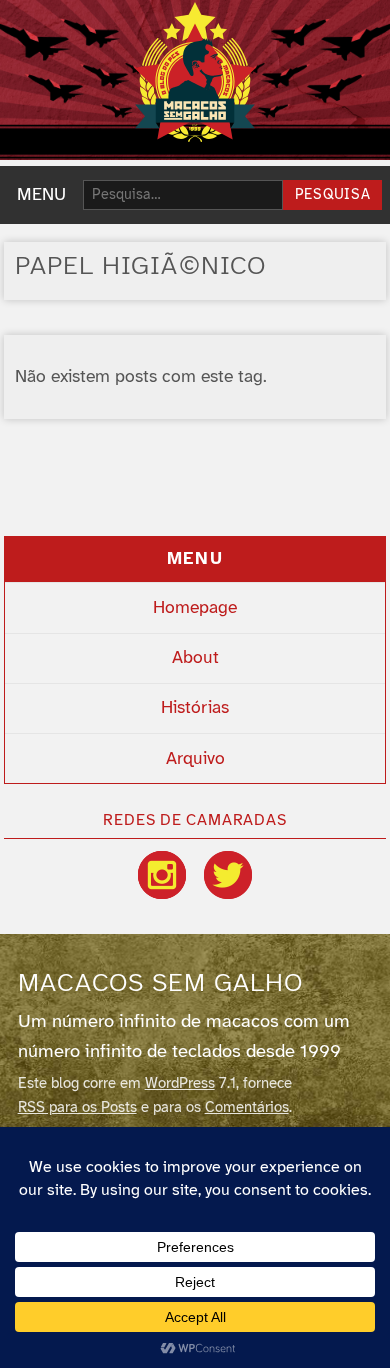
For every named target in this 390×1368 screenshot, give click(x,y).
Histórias (195, 708)
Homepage (195, 608)
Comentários (247, 1108)
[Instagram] (162, 875)
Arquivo (195, 759)
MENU (41, 195)
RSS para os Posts (77, 1108)
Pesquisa (333, 195)
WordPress (180, 1084)
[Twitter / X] (228, 875)
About (195, 658)
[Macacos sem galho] (195, 72)
